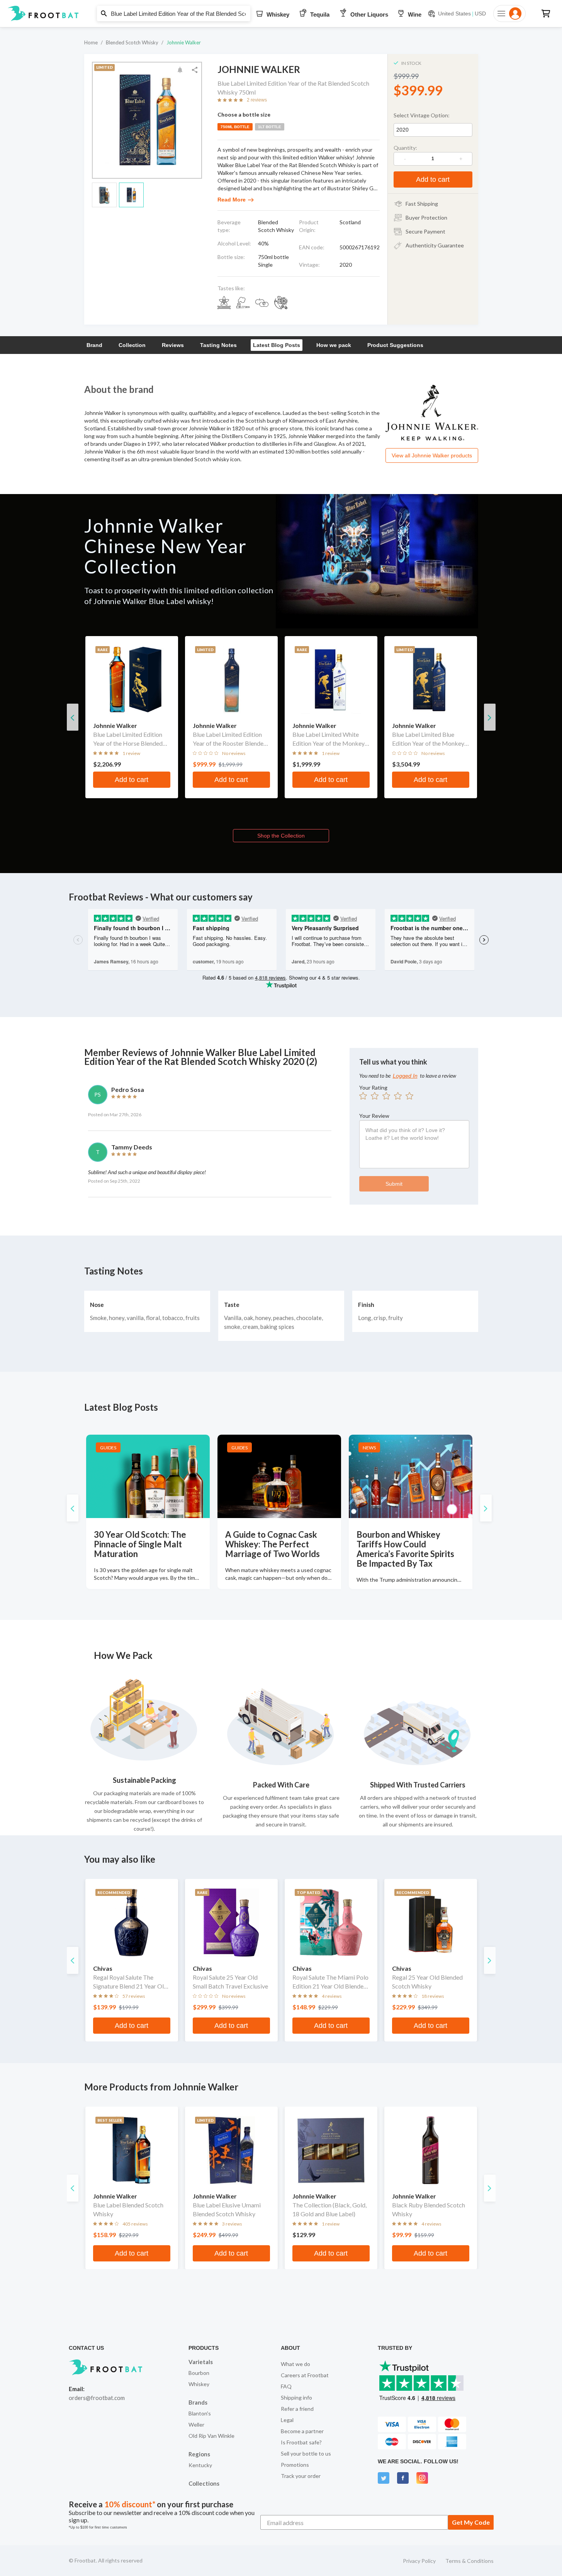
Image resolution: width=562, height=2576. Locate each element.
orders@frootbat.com (97, 2398)
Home (91, 42)
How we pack (334, 345)
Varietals (201, 2362)
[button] (281, 14)
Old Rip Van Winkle (211, 2436)
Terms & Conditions (469, 2561)
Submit (394, 1184)
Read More (232, 200)
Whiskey (199, 2384)
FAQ (286, 2386)
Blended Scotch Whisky (132, 42)
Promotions (295, 2465)
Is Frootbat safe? (301, 2442)
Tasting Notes (218, 345)
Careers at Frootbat (305, 2375)
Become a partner (302, 2431)
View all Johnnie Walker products (432, 455)
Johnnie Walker (184, 42)
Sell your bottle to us (306, 2453)
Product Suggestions (395, 345)
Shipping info (296, 2397)
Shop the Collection (281, 836)
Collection (132, 345)
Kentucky (200, 2465)
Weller (196, 2425)
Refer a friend (297, 2409)
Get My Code (471, 2522)
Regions (199, 2454)
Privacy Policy (419, 2561)
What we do (295, 2364)
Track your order (301, 2476)
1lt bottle (270, 127)
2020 (402, 130)
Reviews (173, 345)
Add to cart (433, 179)
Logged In (405, 1076)
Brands (198, 2402)
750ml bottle (235, 127)
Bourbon (199, 2373)
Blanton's (200, 2413)
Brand (94, 345)
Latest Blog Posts (277, 345)
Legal (287, 2420)
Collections (204, 2483)
